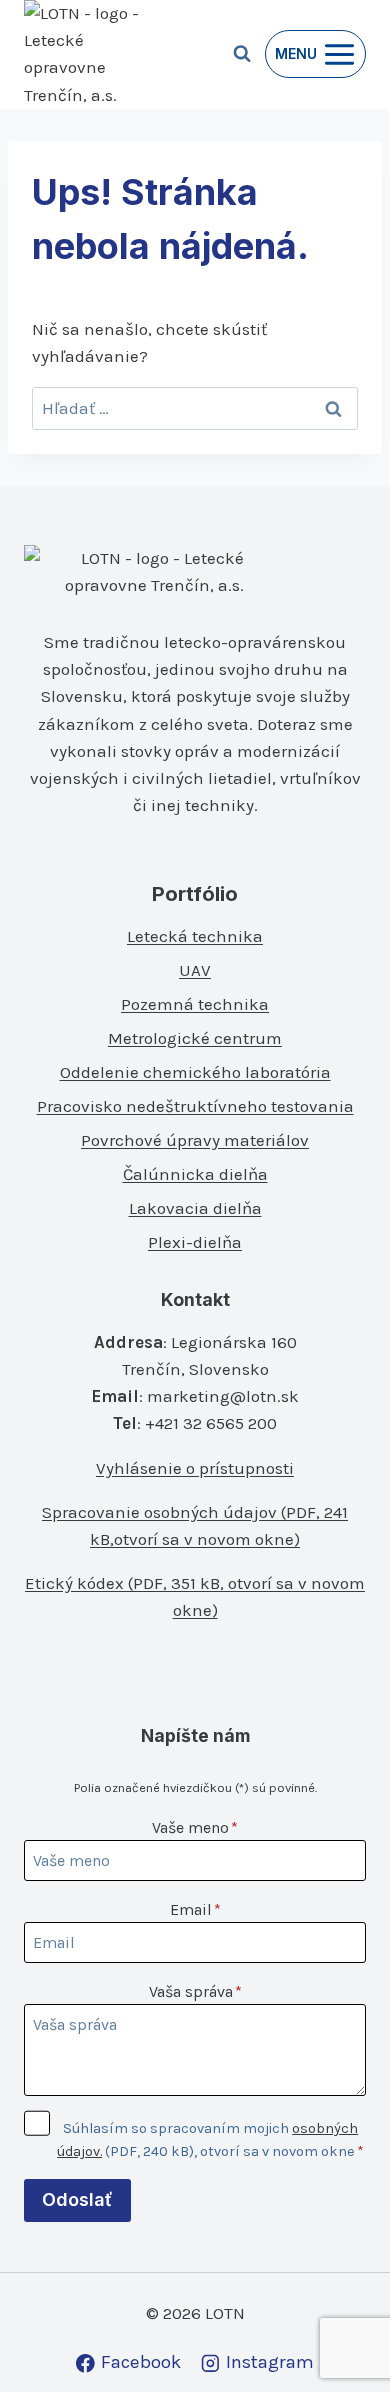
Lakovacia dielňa (195, 1208)
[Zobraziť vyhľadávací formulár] (242, 54)
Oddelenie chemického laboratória (195, 1072)
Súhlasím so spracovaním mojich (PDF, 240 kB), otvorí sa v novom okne (210, 2140)
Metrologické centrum (195, 1038)
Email (195, 1909)
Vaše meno (195, 1827)
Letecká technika (195, 936)
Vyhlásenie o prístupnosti (195, 1468)
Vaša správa (195, 1991)
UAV (195, 970)
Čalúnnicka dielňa (195, 1174)
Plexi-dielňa (195, 1242)
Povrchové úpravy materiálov (195, 1140)
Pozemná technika (195, 1004)
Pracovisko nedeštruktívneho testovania (195, 1106)
